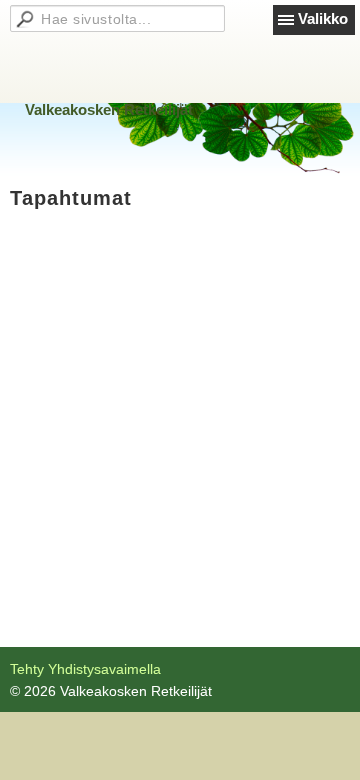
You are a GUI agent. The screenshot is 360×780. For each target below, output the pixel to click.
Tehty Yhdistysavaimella (85, 669)
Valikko (323, 18)
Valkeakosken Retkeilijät (109, 109)
